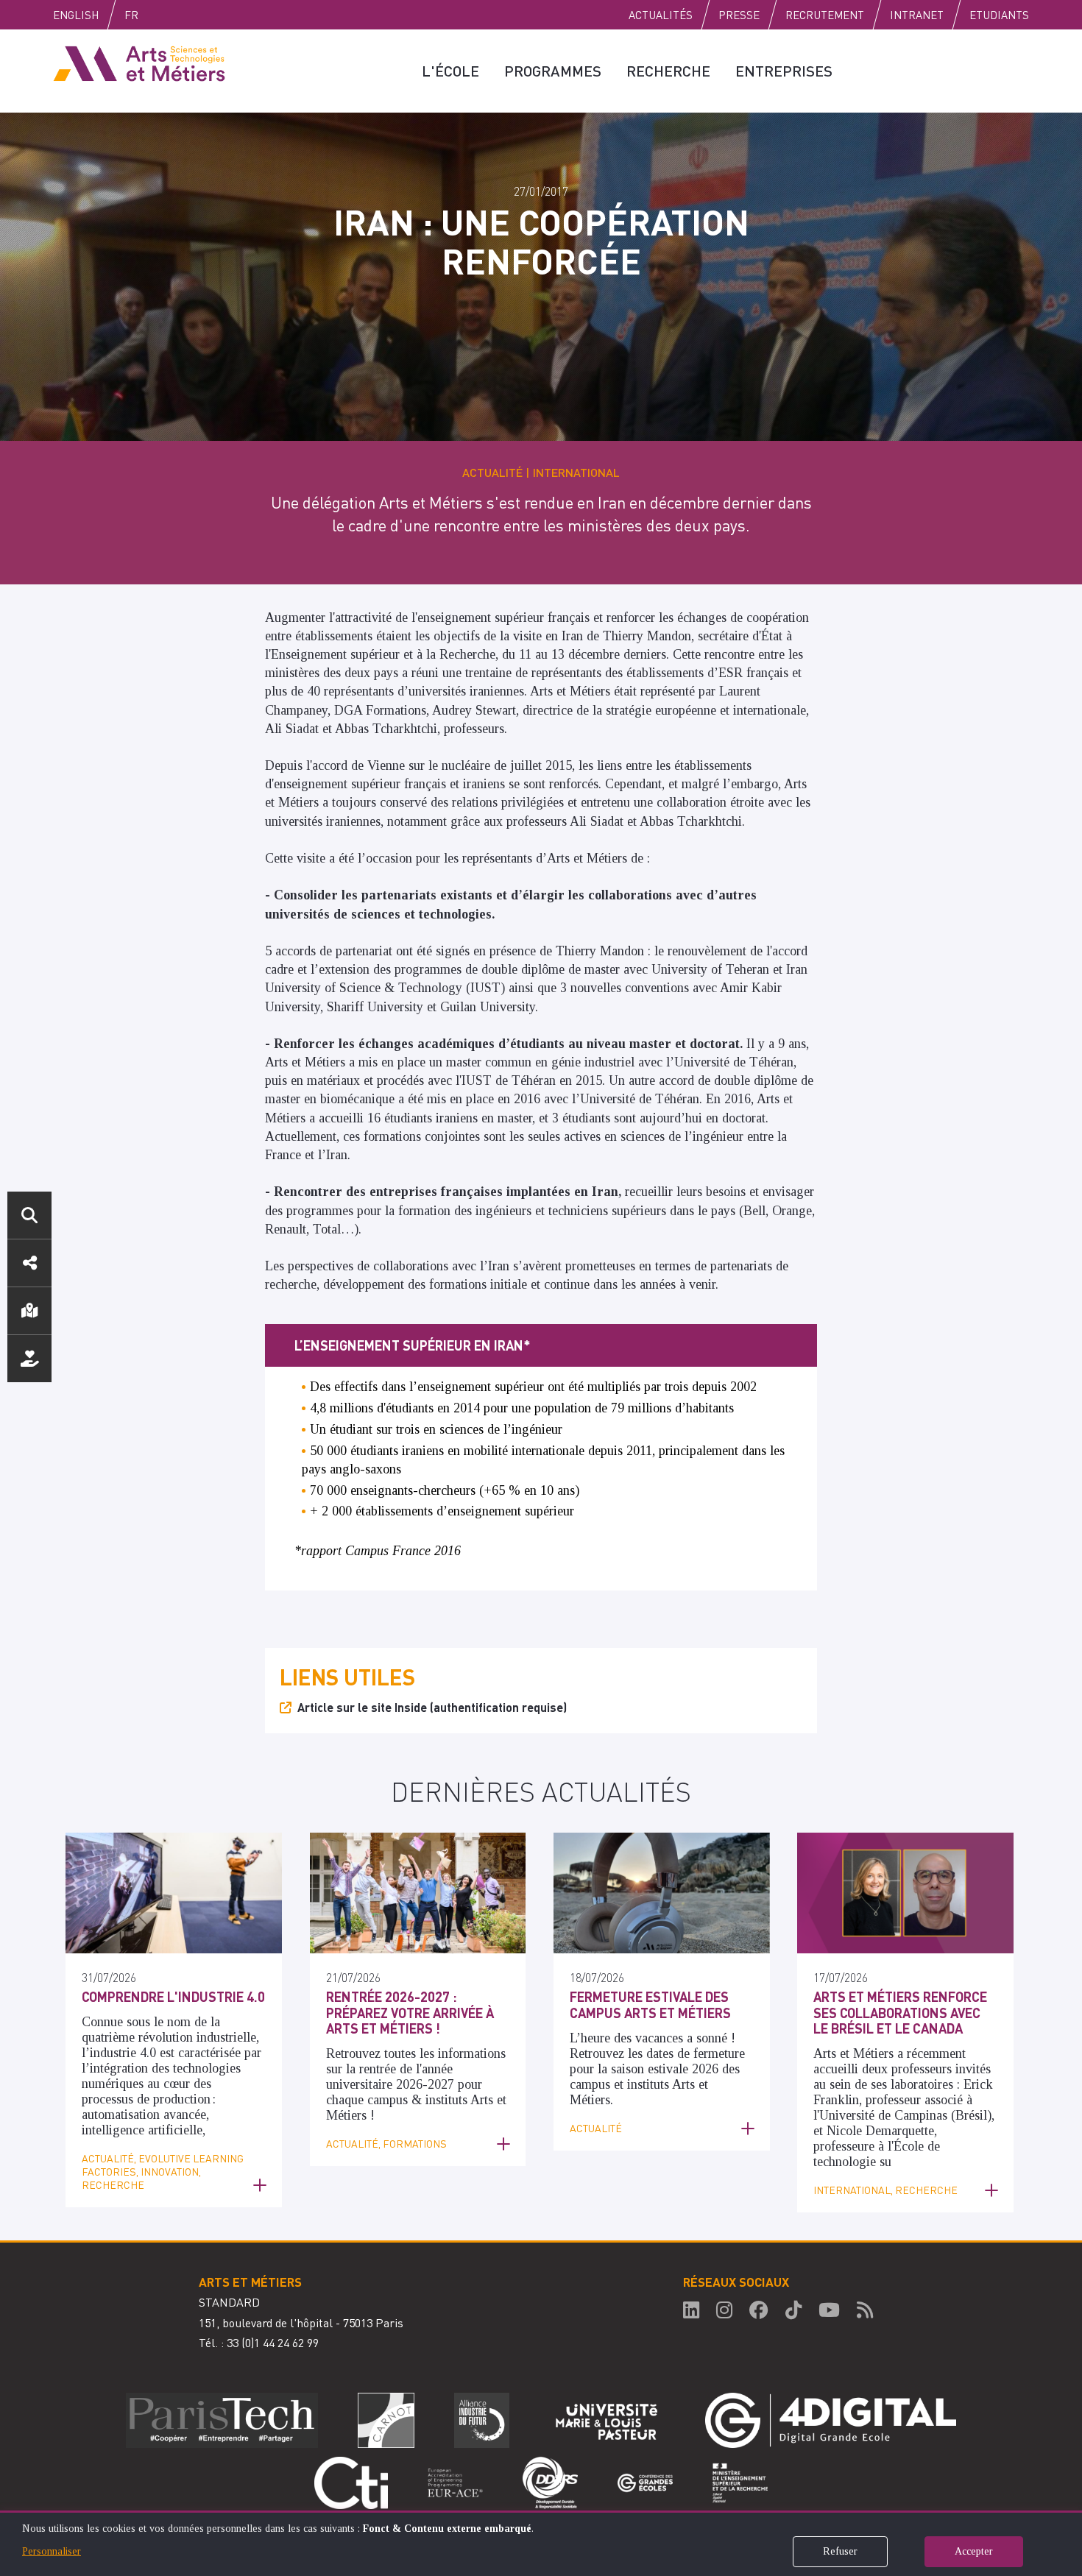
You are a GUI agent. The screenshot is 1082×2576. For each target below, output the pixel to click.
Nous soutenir (29, 1359)
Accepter (974, 2551)
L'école (450, 71)
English (76, 15)
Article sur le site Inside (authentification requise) (432, 1707)
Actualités (661, 15)
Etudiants (999, 15)
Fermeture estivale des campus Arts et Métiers (650, 2004)
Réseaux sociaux (29, 1263)
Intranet (917, 15)
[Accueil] (139, 63)
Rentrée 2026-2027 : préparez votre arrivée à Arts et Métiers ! (410, 2012)
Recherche (668, 71)
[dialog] (541, 2543)
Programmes (553, 71)
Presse (739, 15)
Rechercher (29, 1215)
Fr (131, 15)
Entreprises (784, 71)
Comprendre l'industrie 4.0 (173, 1996)
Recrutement (825, 15)
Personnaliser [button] (52, 2551)
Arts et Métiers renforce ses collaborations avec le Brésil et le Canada (900, 2012)
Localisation (29, 1311)
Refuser (840, 2551)
